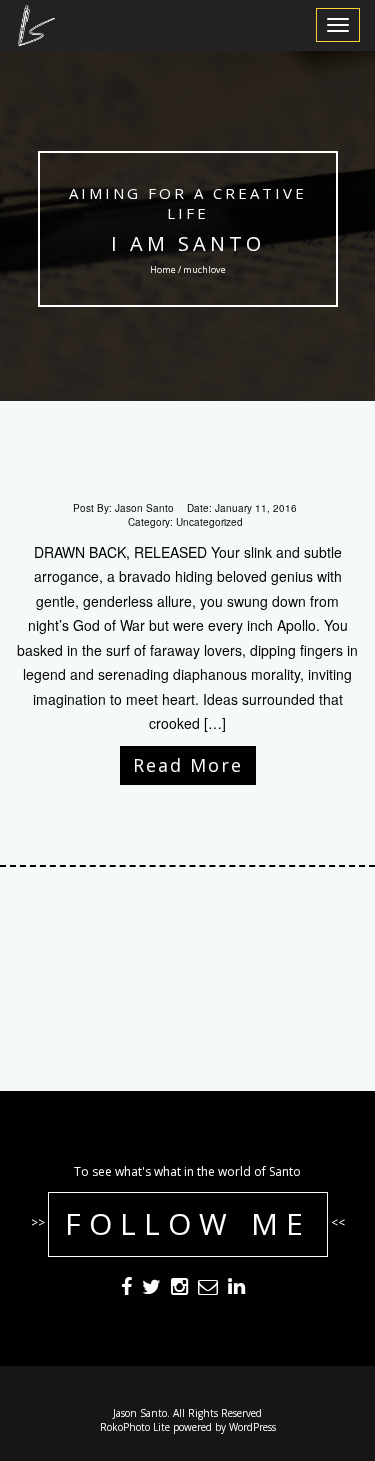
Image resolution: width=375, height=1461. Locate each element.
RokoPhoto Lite (135, 1427)
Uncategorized (209, 522)
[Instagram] (179, 1289)
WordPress (252, 1427)
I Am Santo (188, 243)
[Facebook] (126, 1289)
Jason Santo (144, 508)
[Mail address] (208, 1289)
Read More (188, 765)
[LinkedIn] (236, 1289)
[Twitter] (151, 1289)
